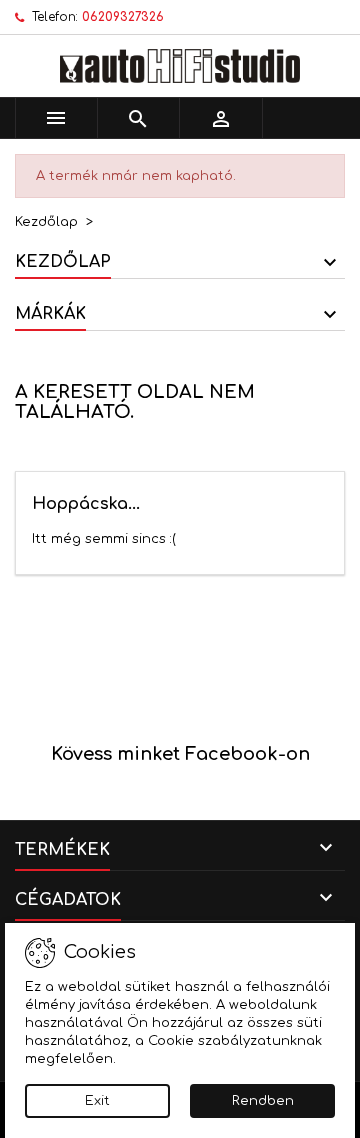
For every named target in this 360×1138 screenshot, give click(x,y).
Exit (97, 1101)
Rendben (263, 1101)
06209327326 (123, 17)
